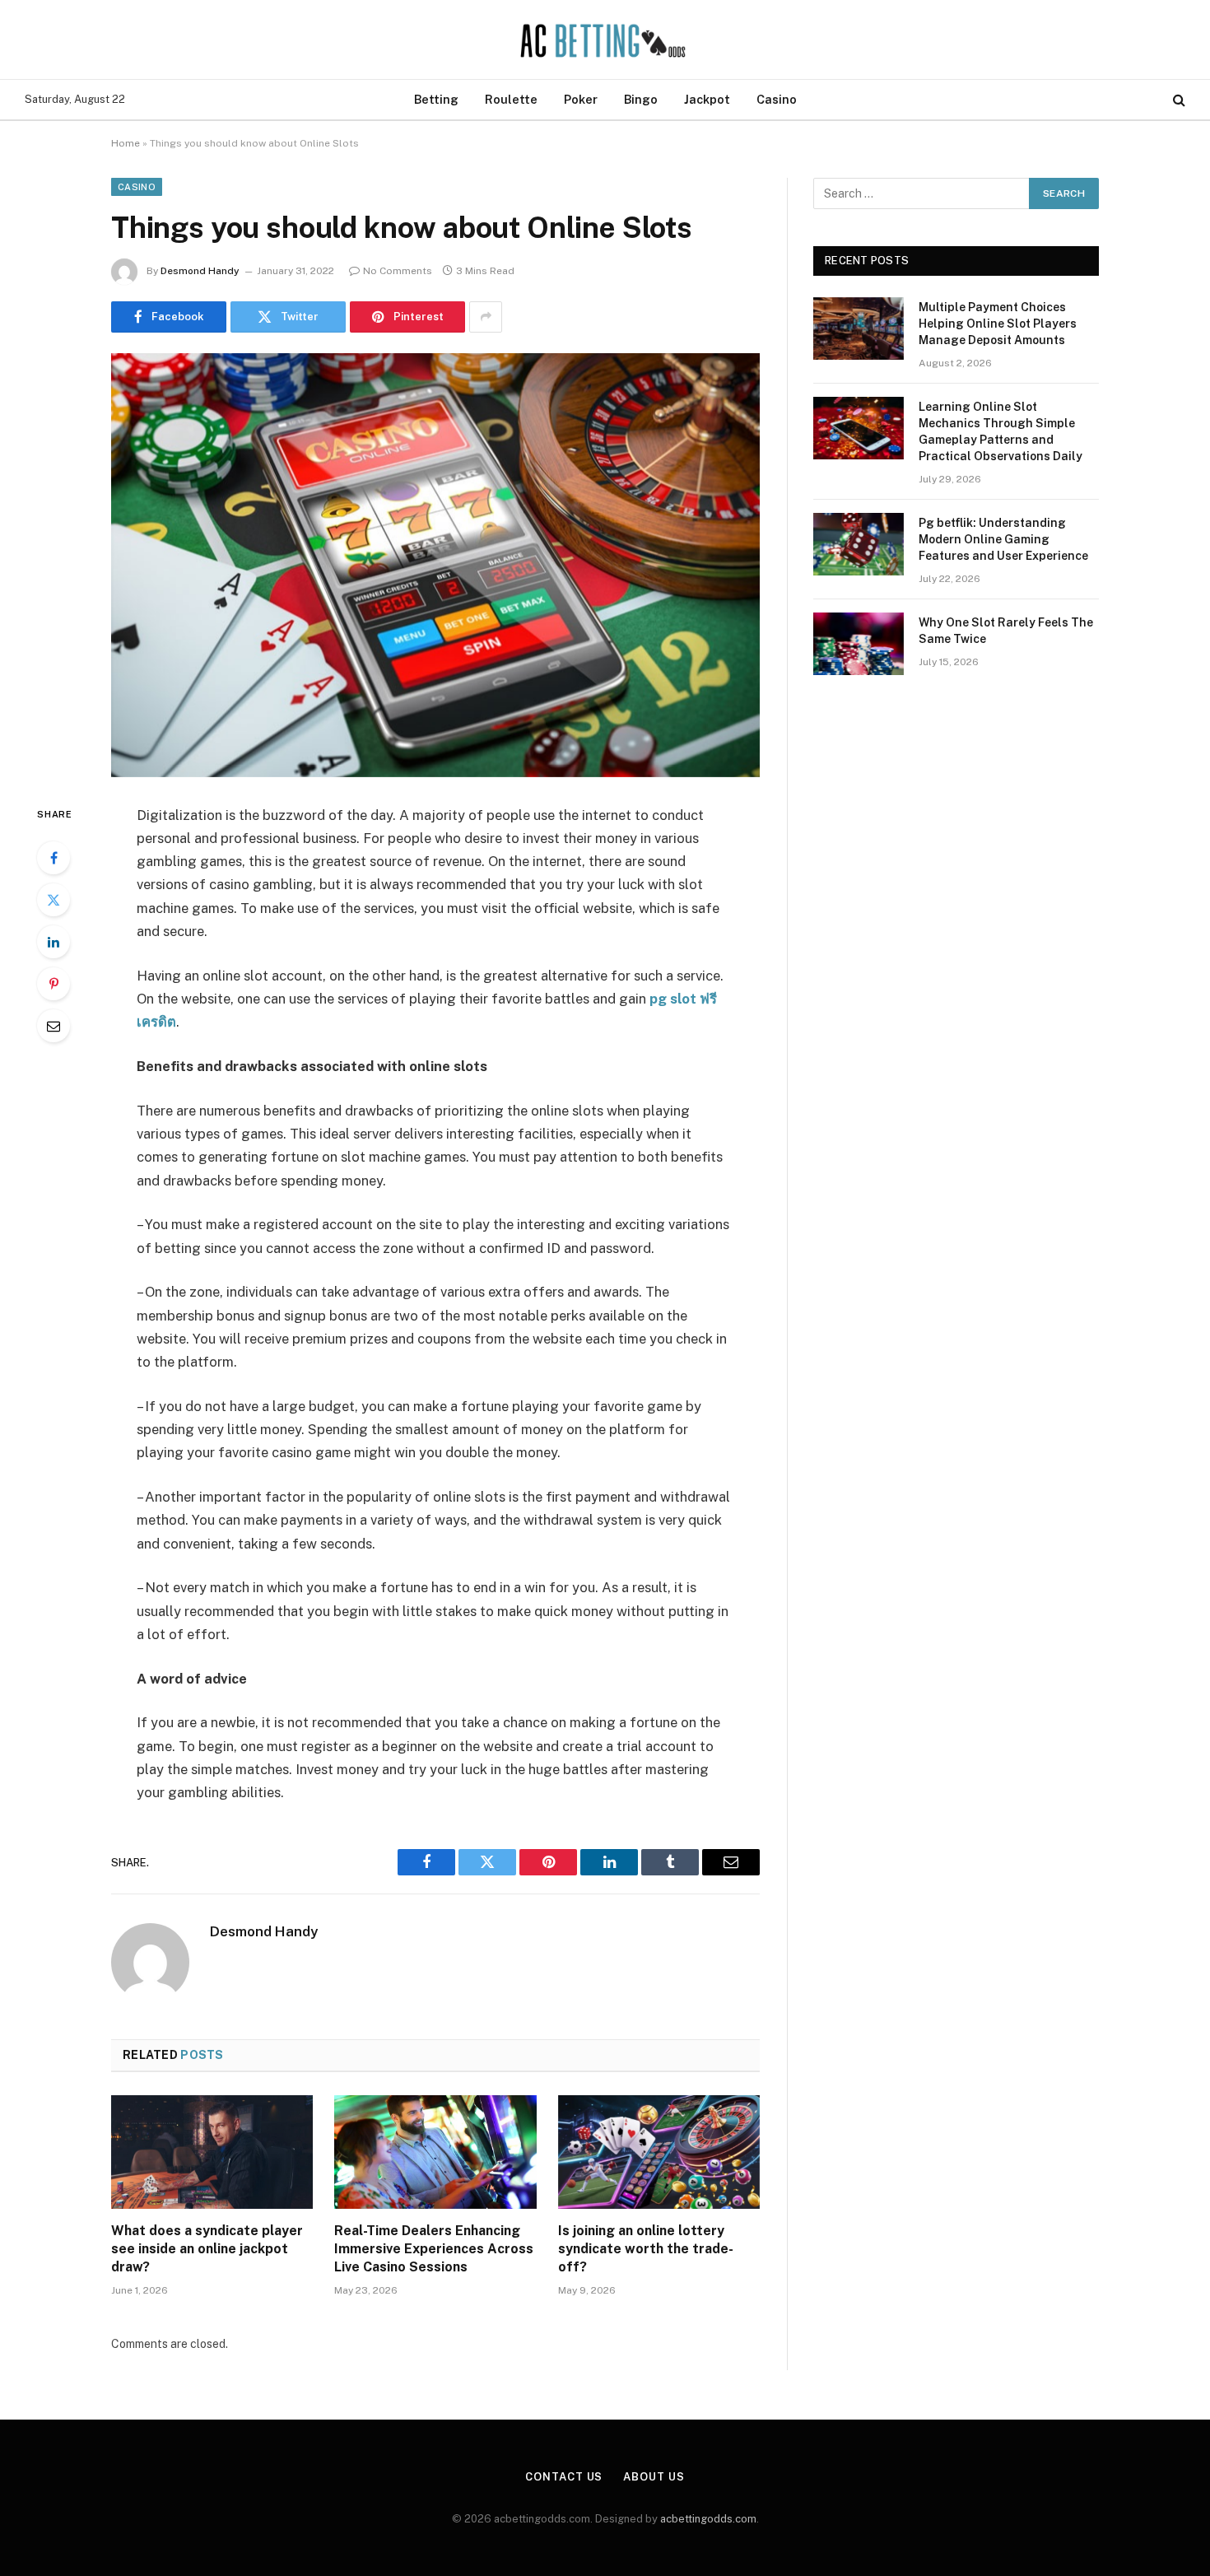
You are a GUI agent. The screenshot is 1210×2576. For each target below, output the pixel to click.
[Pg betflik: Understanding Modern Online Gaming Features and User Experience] (859, 544)
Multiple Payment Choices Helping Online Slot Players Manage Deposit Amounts (998, 324)
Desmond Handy (200, 271)
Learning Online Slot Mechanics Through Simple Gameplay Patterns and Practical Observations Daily (1001, 431)
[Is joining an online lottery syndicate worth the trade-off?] (659, 2152)
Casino (777, 99)
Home (126, 143)
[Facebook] (54, 858)
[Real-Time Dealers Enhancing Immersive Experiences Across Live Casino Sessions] (435, 2152)
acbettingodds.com (708, 2519)
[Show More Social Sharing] (486, 317)
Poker (581, 99)
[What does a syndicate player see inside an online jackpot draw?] (212, 2152)
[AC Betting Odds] (605, 40)
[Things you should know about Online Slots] (435, 565)
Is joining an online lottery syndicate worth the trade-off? (646, 2249)
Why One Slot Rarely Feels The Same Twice (1006, 631)
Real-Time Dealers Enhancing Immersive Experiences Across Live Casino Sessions (434, 2249)
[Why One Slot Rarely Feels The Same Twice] (859, 644)
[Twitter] (54, 900)
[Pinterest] (54, 984)
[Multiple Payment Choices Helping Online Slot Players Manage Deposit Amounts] (859, 328)
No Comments (398, 271)
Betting (436, 99)
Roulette (511, 99)
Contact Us (564, 2477)
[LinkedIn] (54, 942)
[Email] (54, 1026)
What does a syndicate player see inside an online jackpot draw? (207, 2249)
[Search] (1177, 100)
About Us (654, 2477)
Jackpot (707, 99)
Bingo (641, 99)
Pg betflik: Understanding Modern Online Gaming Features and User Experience (1003, 539)
